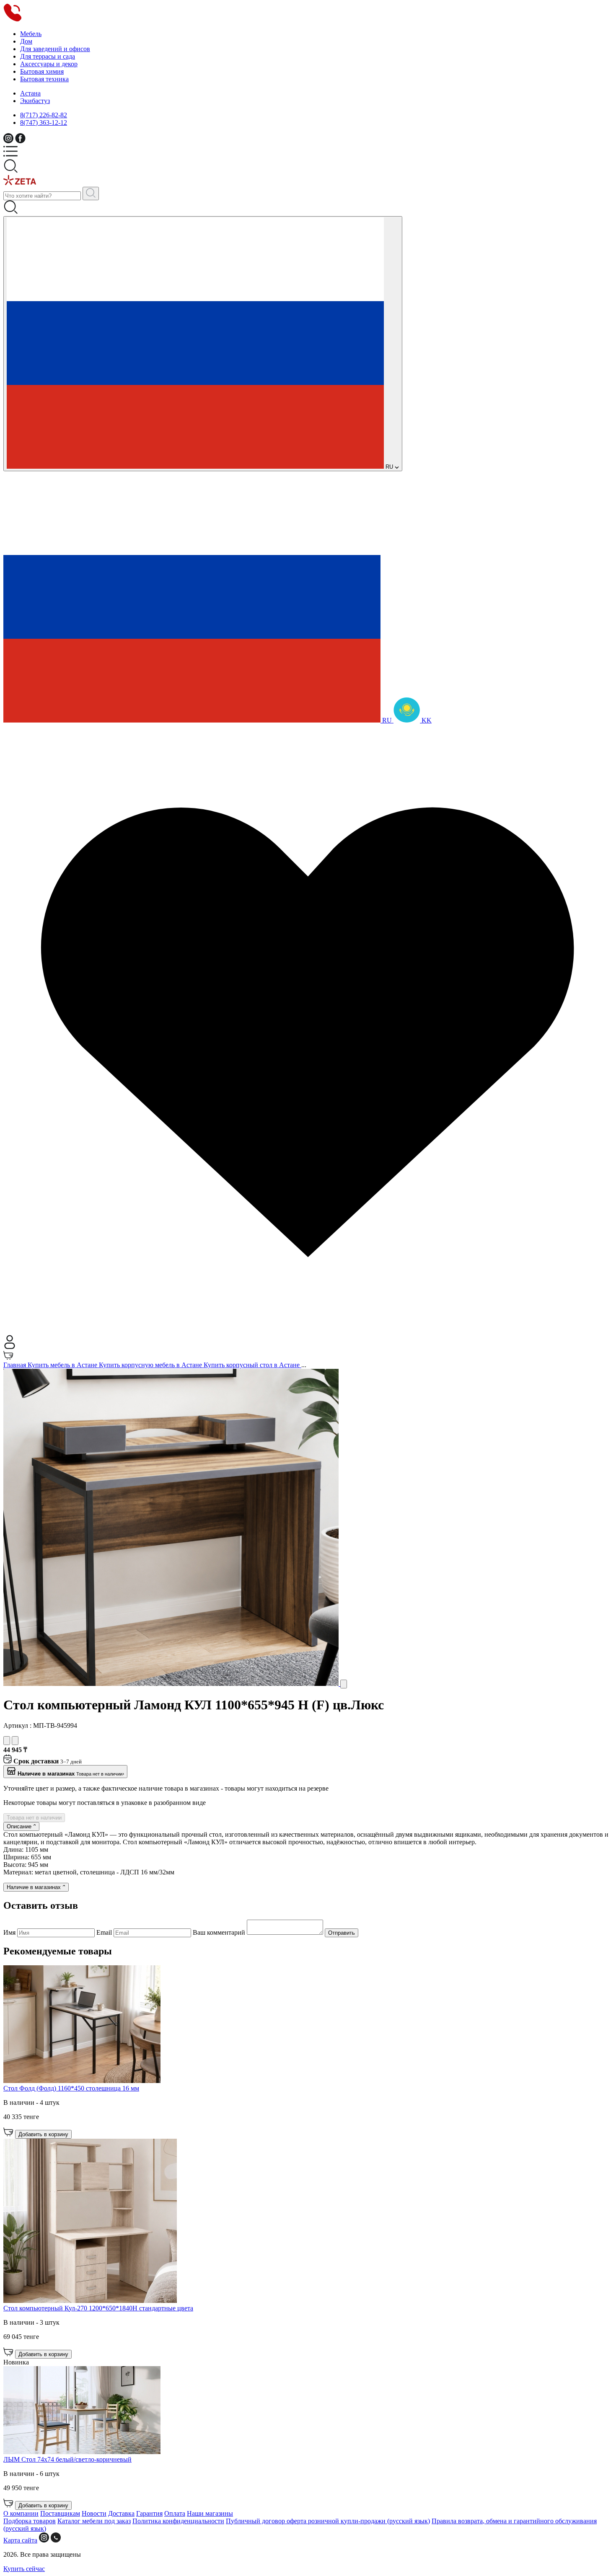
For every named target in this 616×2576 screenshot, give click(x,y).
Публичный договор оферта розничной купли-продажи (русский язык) (328, 2521)
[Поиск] (91, 194)
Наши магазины (210, 2513)
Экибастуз (35, 101)
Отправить (342, 1933)
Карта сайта (20, 2540)
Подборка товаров (30, 2521)
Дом (26, 41)
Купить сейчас (24, 2569)
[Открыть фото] (344, 1684)
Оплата (175, 2513)
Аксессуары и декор (49, 64)
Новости (94, 2513)
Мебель (31, 34)
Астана (30, 93)
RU (389, 467)
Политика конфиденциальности (178, 2521)
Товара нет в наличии (34, 1818)
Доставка (121, 2513)
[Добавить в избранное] (7, 1741)
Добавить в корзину (43, 2134)
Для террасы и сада (48, 56)
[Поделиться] (15, 1741)
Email (105, 1932)
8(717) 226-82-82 (44, 115)
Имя (10, 1932)
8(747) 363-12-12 (44, 123)
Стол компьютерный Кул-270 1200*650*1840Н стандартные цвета (98, 2308)
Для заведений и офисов (55, 49)
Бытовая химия (42, 71)
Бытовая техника (44, 79)
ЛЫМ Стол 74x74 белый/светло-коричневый (67, 2459)
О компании (21, 2513)
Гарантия (149, 2513)
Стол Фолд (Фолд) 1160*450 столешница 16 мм (71, 2088)
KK (426, 720)
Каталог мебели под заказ (94, 2521)
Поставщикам (60, 2513)
